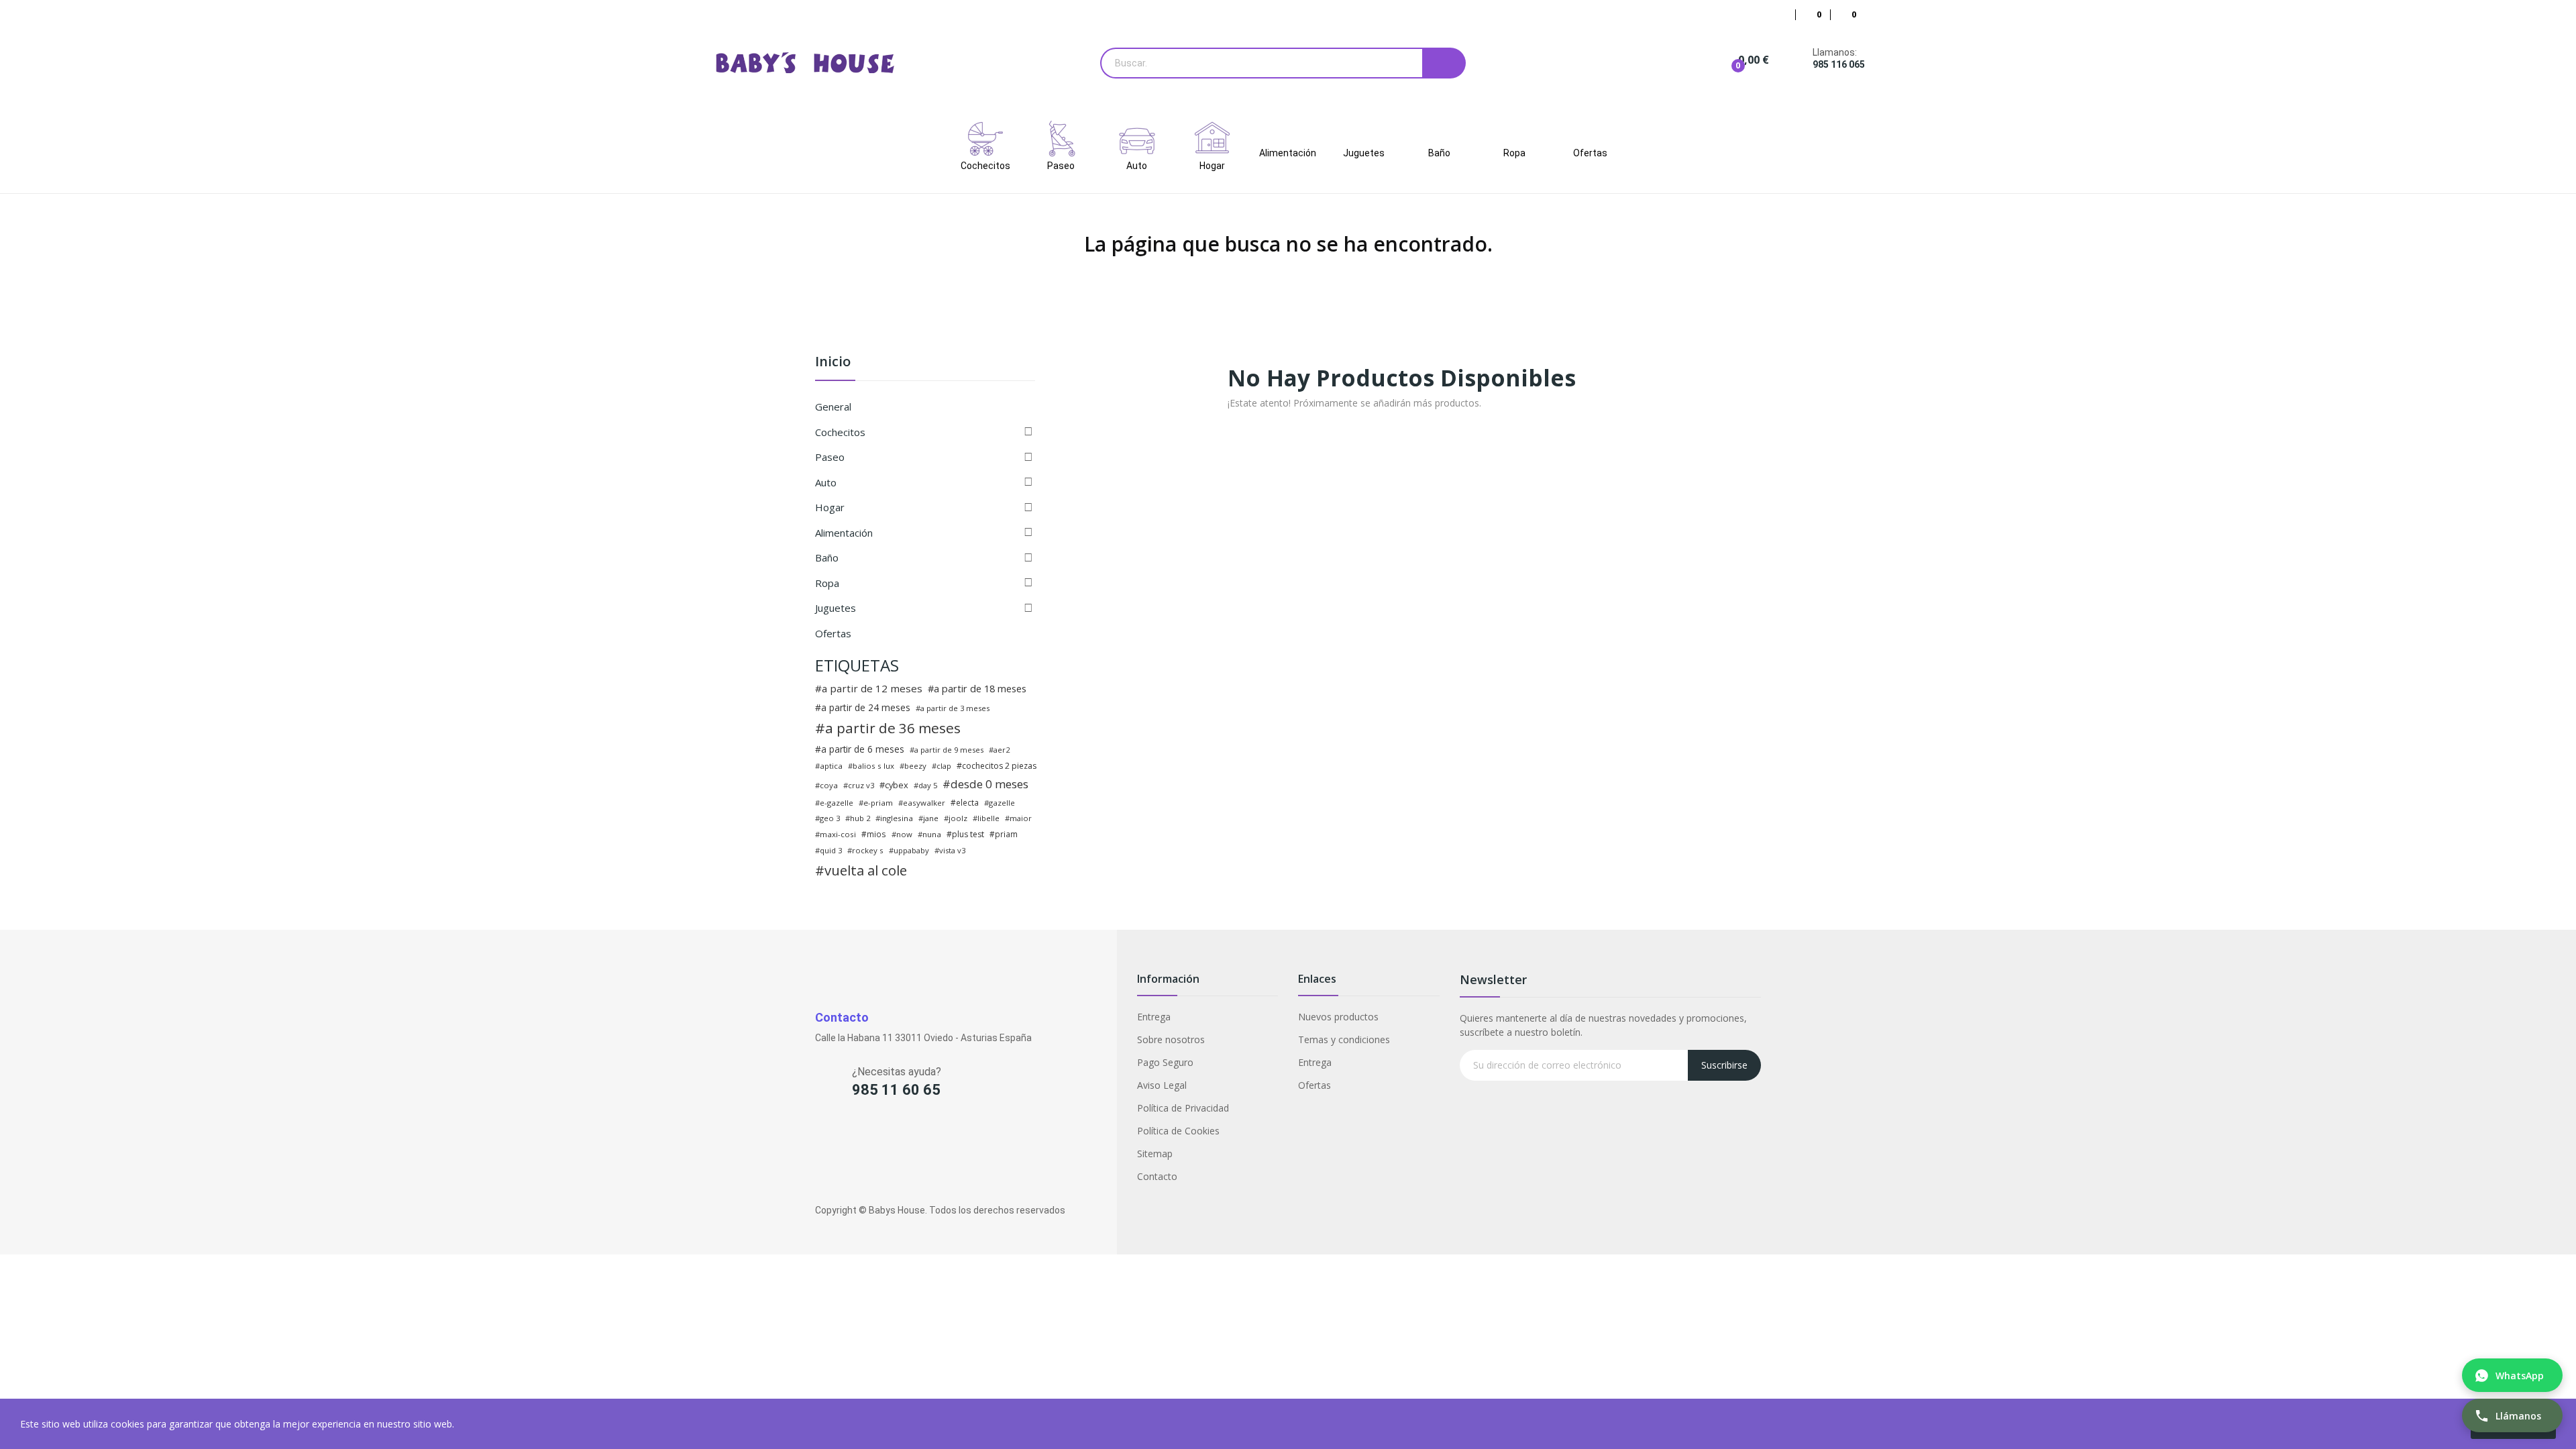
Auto (826, 482)
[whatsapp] (874, 1134)
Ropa (827, 583)
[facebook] (821, 1134)
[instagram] (848, 1134)
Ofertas (833, 633)
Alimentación (844, 533)
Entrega (1154, 1017)
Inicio (833, 363)
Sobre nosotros (1171, 1039)
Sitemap (1155, 1153)
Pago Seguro (1165, 1062)
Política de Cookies (1178, 1131)
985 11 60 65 (896, 1090)
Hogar (830, 507)
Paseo (830, 457)
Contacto (1157, 1176)
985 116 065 (1839, 64)
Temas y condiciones (1344, 1039)
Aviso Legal (1162, 1085)
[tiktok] (900, 1134)
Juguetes (836, 608)
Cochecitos (840, 432)
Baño (827, 557)
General (833, 407)
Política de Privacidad (1183, 1108)
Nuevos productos (1338, 1017)
